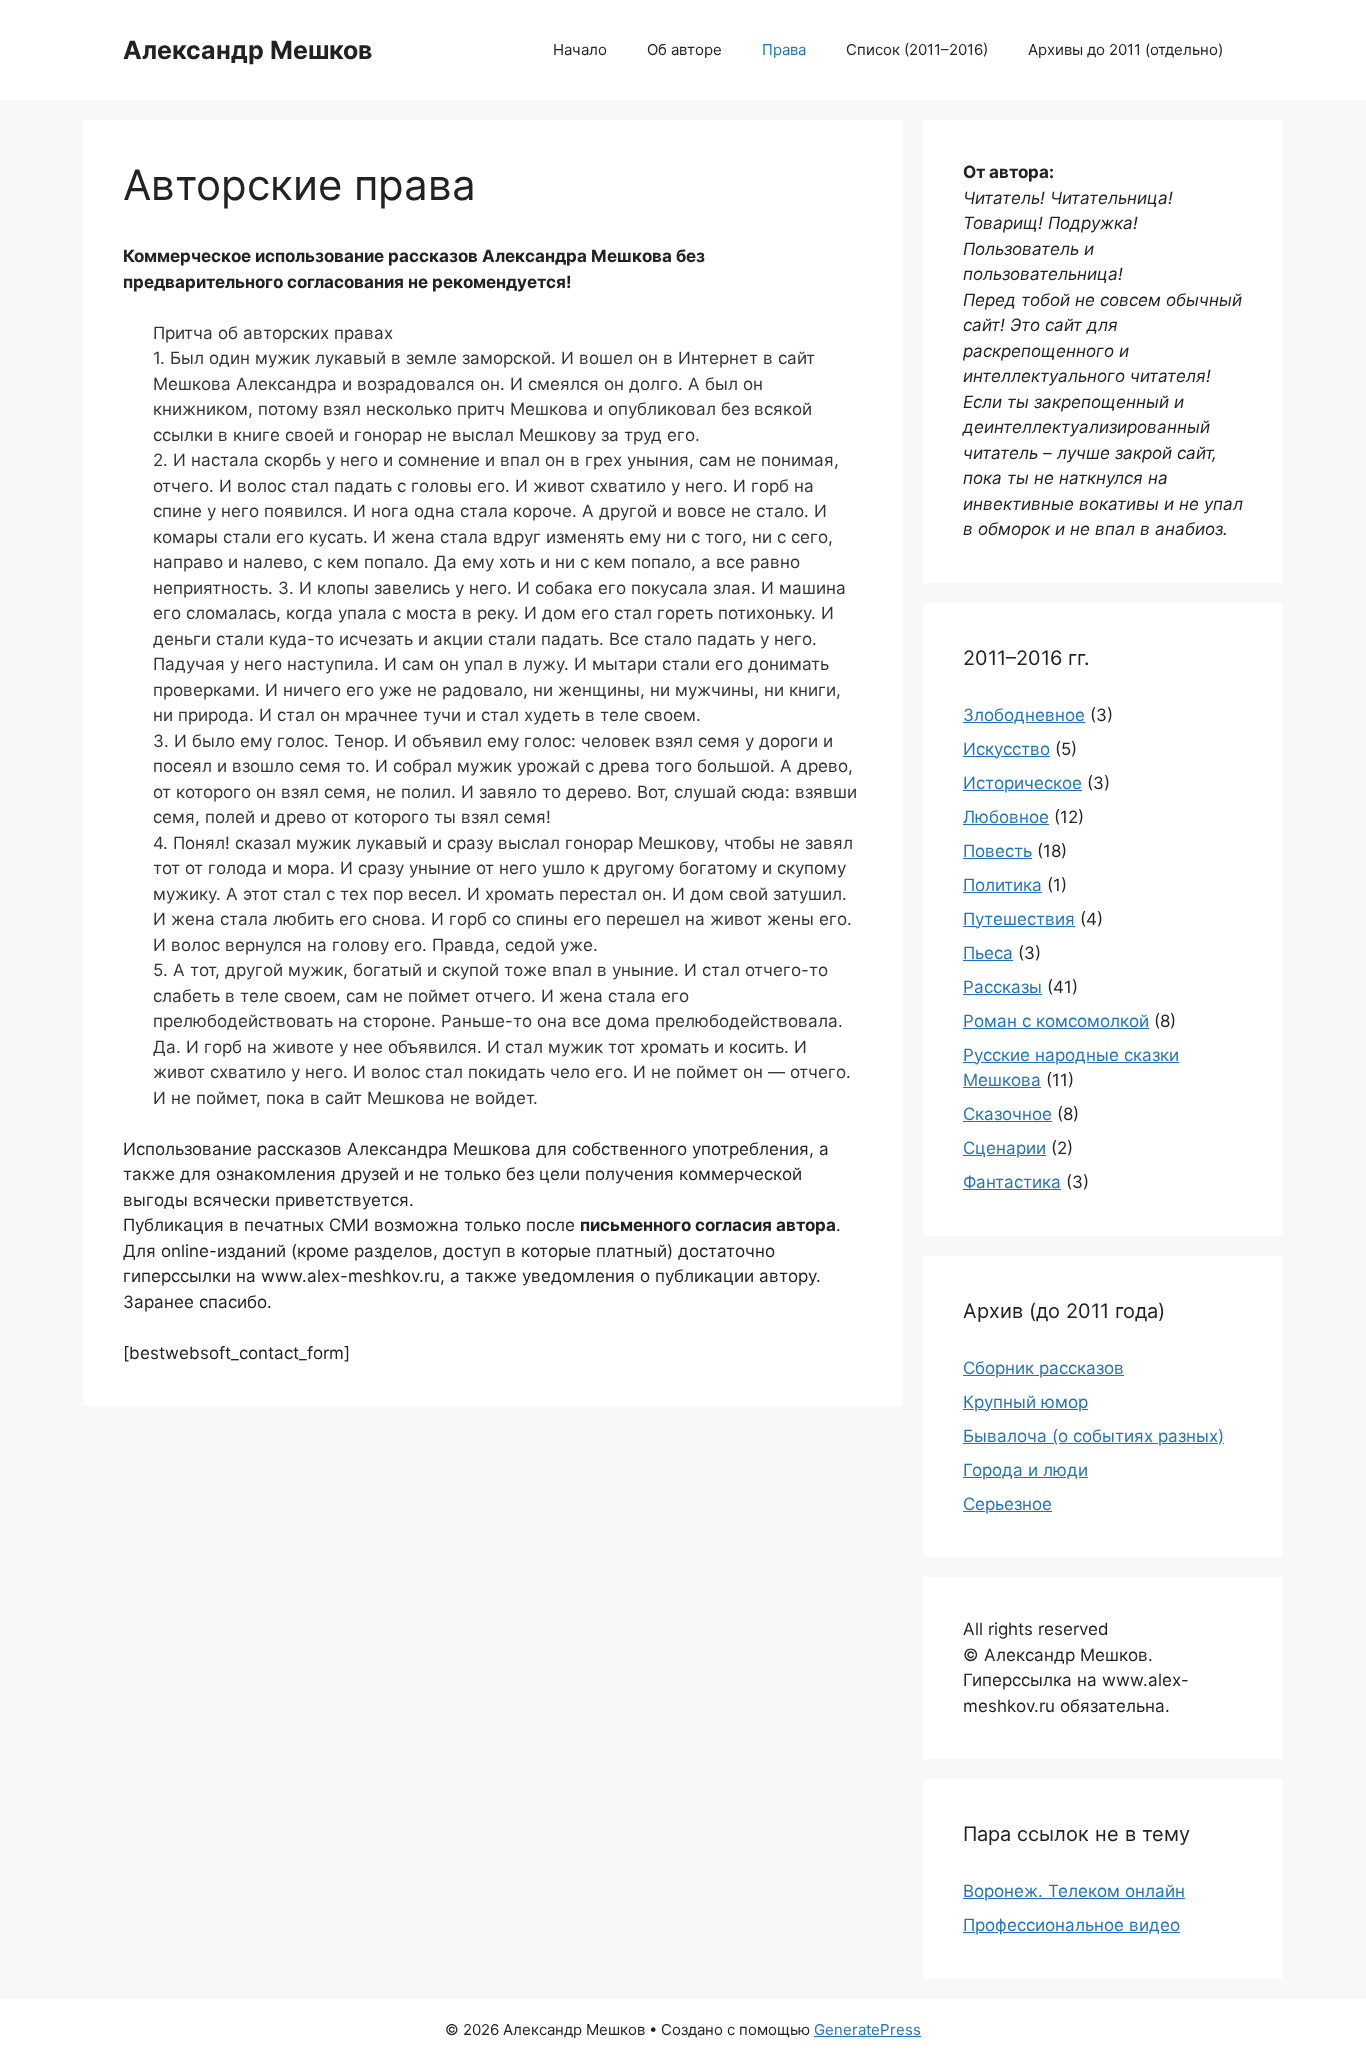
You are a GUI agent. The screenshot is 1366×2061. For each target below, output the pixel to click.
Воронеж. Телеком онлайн (1074, 1891)
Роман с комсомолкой (1056, 1021)
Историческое (1022, 783)
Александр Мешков (247, 50)
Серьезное (1007, 1504)
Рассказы (1002, 987)
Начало (580, 49)
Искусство (1006, 749)
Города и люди (1025, 1470)
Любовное (1006, 817)
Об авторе (684, 49)
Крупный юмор (1025, 1402)
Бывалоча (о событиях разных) (1093, 1436)
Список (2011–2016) (917, 49)
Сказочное (1007, 1114)
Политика (1002, 885)
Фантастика (1012, 1182)
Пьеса (988, 953)
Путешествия (1019, 919)
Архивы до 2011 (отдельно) (1125, 49)
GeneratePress (867, 2029)
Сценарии (1004, 1148)
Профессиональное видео (1071, 1925)
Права (784, 49)
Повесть (997, 851)
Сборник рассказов (1043, 1368)
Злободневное (1024, 715)
